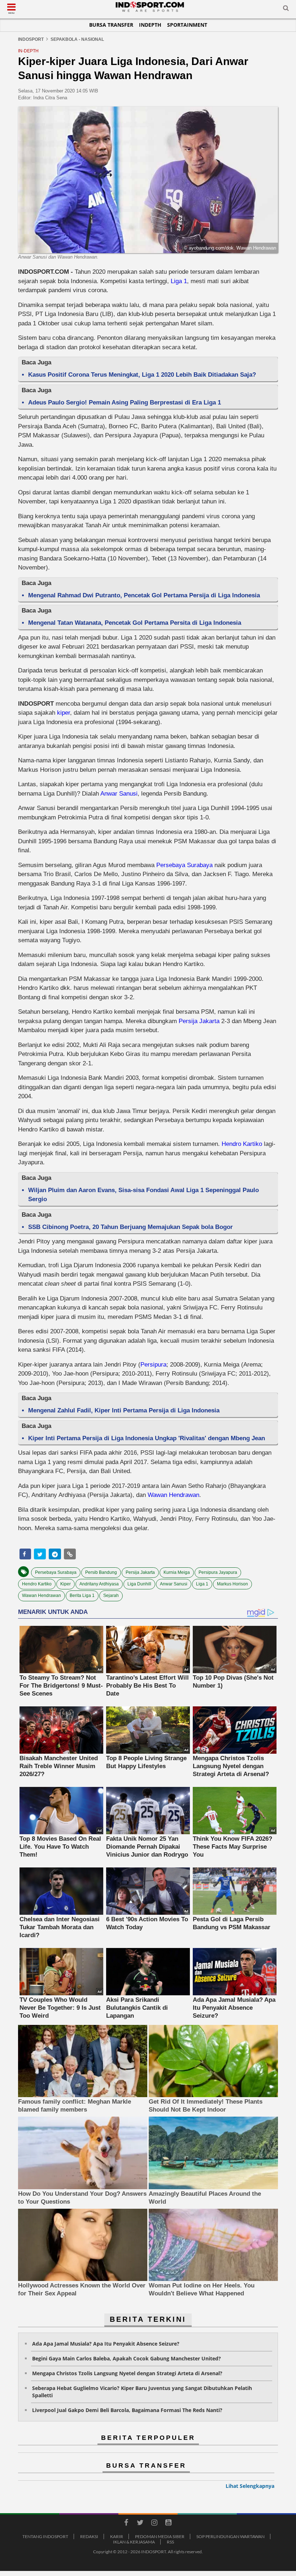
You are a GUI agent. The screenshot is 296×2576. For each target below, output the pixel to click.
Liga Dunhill (139, 1584)
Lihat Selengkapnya (250, 2486)
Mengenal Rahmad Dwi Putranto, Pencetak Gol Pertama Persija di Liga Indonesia (144, 595)
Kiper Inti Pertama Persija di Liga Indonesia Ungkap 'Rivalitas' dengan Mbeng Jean (147, 1438)
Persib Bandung (101, 1572)
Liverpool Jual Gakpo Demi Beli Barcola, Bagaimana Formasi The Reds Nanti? (127, 2410)
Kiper (66, 1584)
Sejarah (111, 1596)
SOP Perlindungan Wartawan (230, 2536)
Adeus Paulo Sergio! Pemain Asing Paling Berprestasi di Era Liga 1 (125, 402)
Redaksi (89, 2536)
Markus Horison (232, 1584)
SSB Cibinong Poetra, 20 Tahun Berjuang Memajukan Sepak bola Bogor (130, 1227)
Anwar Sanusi (119, 794)
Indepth (150, 25)
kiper (64, 713)
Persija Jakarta (199, 1021)
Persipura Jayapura (218, 1572)
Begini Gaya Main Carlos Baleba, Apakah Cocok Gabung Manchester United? (127, 2358)
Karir (117, 2536)
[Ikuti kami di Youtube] (168, 2524)
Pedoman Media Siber (160, 2536)
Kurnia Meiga (177, 1572)
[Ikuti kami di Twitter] (140, 2524)
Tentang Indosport (45, 2536)
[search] (286, 9)
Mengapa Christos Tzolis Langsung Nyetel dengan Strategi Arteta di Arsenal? (127, 2373)
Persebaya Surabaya (184, 865)
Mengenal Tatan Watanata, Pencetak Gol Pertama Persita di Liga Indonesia (135, 623)
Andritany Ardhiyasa (99, 1584)
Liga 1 (179, 281)
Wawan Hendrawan (173, 1495)
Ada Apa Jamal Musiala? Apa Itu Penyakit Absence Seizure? (106, 2344)
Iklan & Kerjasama (134, 2542)
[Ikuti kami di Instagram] (154, 2524)
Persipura (153, 1365)
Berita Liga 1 (82, 1596)
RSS (170, 2542)
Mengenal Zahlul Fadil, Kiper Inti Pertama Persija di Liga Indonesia (124, 1410)
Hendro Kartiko (242, 1144)
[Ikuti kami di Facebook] (126, 2524)
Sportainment (187, 25)
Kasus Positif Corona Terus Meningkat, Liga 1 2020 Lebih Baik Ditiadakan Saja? (142, 375)
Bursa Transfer (111, 25)
